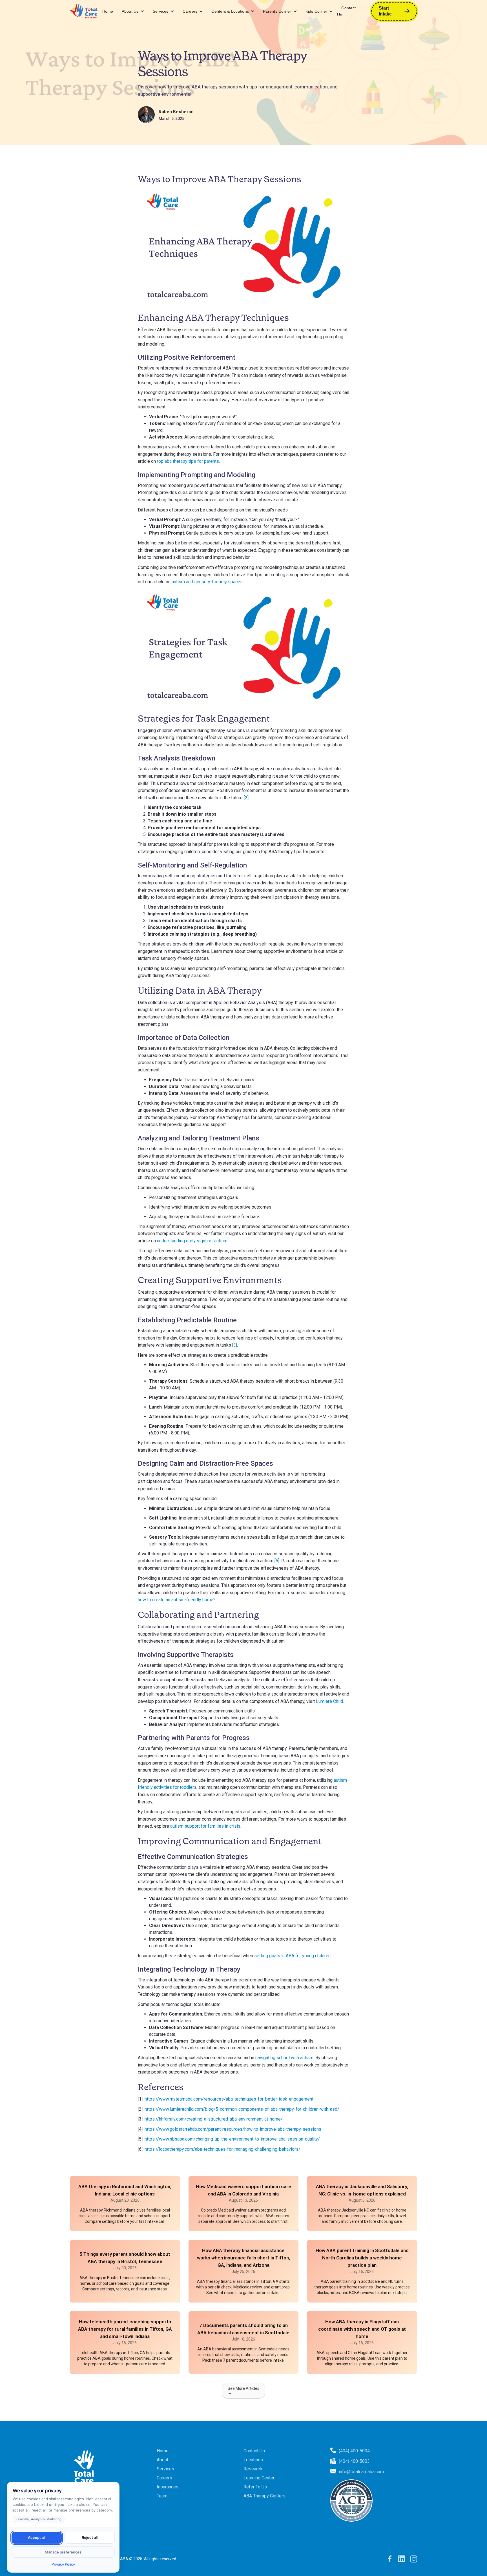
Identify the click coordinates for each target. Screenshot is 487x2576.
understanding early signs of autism (192, 1241)
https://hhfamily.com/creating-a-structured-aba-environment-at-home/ (214, 2119)
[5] (277, 1561)
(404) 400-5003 (354, 2461)
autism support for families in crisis (205, 1826)
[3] (235, 1345)
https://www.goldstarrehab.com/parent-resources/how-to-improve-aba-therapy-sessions (233, 2129)
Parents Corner (277, 11)
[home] (84, 11)
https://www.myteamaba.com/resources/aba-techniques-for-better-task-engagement (229, 2099)
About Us (130, 11)
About (162, 2460)
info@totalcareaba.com (361, 2472)
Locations (253, 2460)
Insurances (168, 2487)
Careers (190, 11)
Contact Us (346, 11)
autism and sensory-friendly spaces (207, 582)
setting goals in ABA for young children (292, 1956)
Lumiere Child (329, 1701)
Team (162, 2496)
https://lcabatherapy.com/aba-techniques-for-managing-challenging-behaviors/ (223, 2149)
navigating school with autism (284, 2058)
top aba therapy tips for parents (188, 461)
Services (161, 11)
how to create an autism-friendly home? (177, 1600)
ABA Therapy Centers (264, 2496)
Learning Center (259, 2478)
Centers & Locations (230, 11)
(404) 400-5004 (354, 2451)
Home (108, 11)
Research (253, 2469)
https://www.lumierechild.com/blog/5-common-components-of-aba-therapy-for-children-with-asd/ (242, 2109)
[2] (246, 798)
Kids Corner (316, 11)
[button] (133, 11)
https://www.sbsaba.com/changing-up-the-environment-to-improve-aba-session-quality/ (232, 2139)
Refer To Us (255, 2487)
